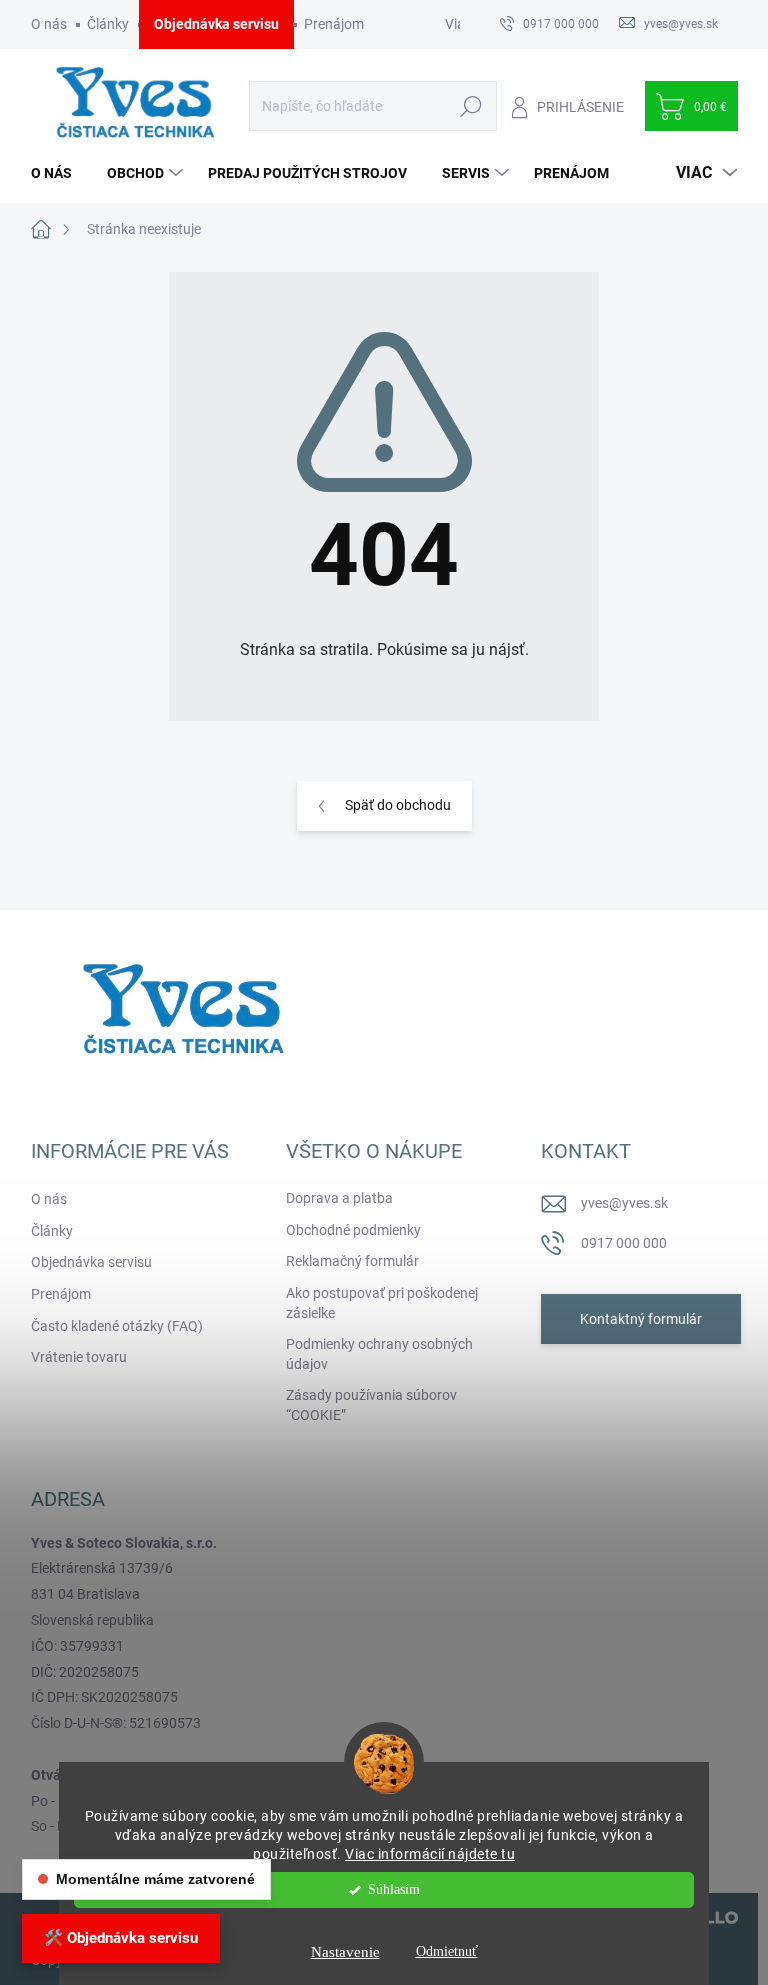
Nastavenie (345, 1952)
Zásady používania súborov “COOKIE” (371, 1405)
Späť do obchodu (398, 805)
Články (108, 24)
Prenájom (334, 24)
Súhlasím (394, 1889)
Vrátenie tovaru (79, 1357)
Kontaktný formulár (641, 1319)
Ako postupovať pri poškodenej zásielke (382, 1303)
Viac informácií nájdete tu (430, 1854)
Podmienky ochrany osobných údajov (379, 1354)
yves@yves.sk (624, 1203)
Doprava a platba (339, 1198)
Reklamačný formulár (352, 1261)
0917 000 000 (624, 1243)
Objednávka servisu (216, 24)
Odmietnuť (447, 1951)
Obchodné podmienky (353, 1230)
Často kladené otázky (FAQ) (117, 1326)
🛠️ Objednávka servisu (121, 1938)
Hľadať (471, 106)
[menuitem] (59, 173)
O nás (49, 24)
